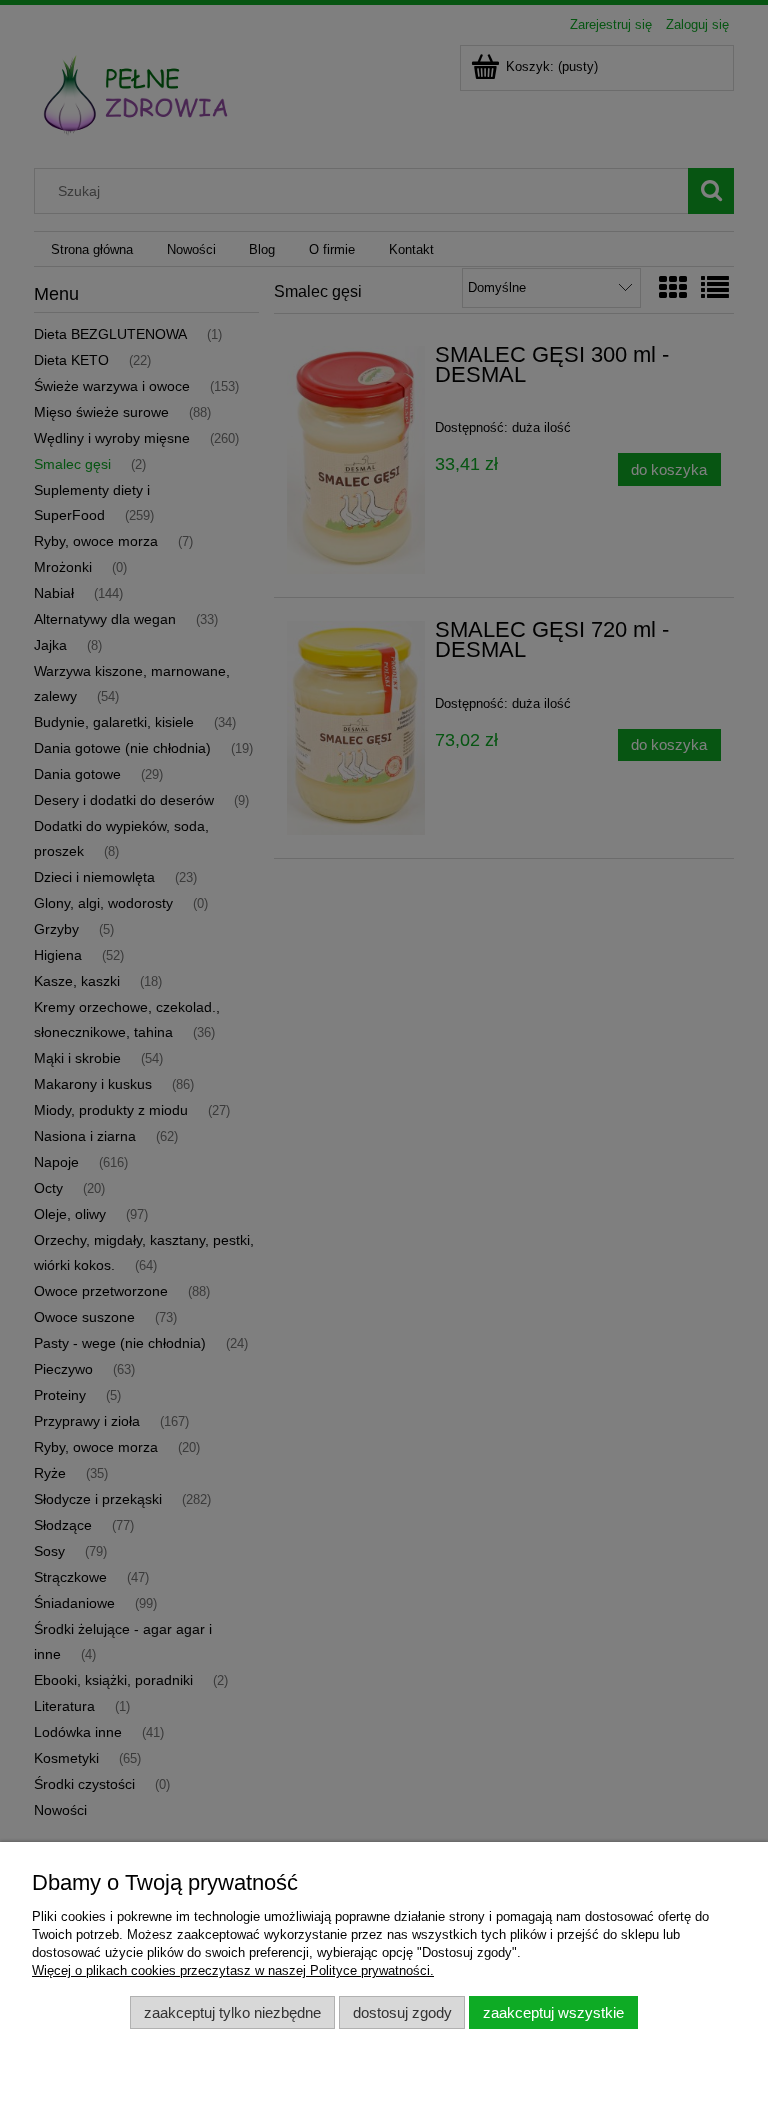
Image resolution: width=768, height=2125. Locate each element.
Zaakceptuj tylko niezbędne (232, 2012)
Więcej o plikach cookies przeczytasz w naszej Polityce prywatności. (233, 1970)
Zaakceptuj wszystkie (553, 2012)
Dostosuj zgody (402, 2012)
